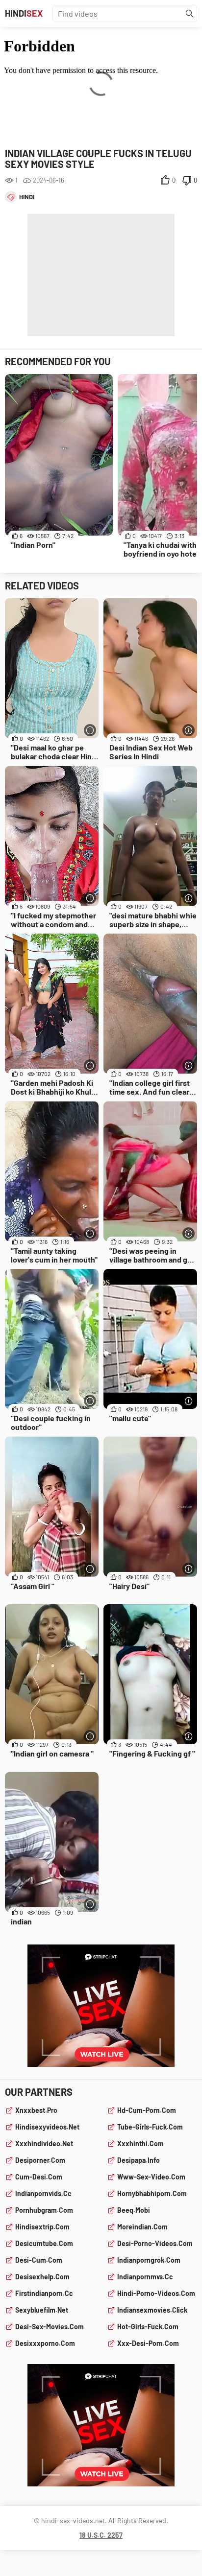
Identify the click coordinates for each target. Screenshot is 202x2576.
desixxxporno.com (45, 2343)
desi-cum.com (39, 2260)
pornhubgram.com (44, 2210)
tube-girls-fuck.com (150, 2127)
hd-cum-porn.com (147, 2110)
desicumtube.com (44, 2243)
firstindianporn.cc (44, 2293)
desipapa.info (139, 2160)
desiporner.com (40, 2160)
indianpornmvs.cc (145, 2277)
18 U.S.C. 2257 (101, 2535)
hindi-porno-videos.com (156, 2293)
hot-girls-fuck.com (148, 2327)
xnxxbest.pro (36, 2110)
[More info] (90, 730)
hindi (27, 197)
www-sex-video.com (151, 2177)
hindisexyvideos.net (47, 2127)
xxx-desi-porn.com (148, 2343)
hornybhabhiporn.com (152, 2193)
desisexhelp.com (42, 2277)
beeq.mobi (134, 2210)
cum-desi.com (39, 2177)
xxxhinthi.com (140, 2143)
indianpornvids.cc (43, 2193)
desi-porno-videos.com (155, 2243)
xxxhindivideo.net (44, 2143)
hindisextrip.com (42, 2227)
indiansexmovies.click (152, 2310)
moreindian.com (142, 2227)
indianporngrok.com (149, 2260)
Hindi (24, 13)
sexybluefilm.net (42, 2310)
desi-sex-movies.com (50, 2327)
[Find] (190, 14)
